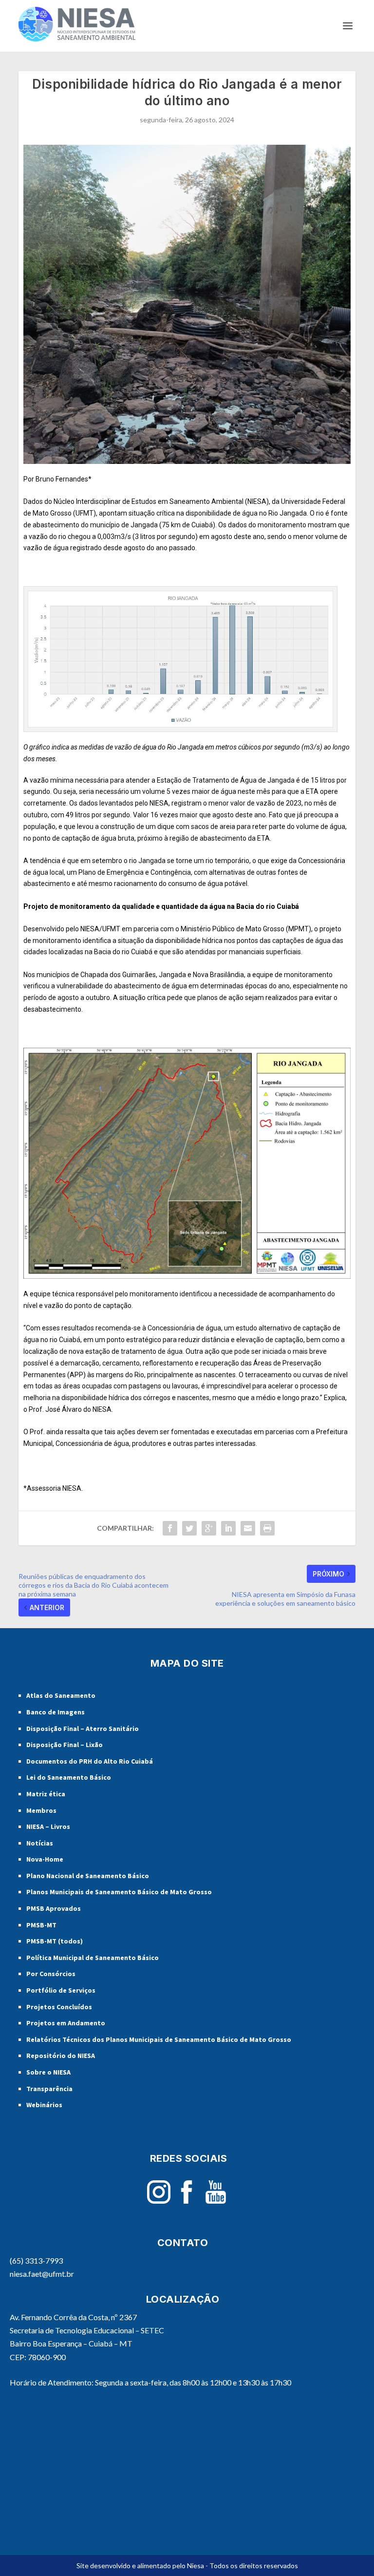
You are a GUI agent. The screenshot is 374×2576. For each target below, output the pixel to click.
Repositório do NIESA (61, 2056)
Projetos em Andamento (66, 2023)
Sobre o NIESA (48, 2072)
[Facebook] (187, 2201)
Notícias (40, 1843)
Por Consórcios (51, 1974)
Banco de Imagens (56, 1712)
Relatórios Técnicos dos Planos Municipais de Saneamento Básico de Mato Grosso (159, 2039)
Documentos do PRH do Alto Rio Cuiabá (90, 1761)
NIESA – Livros (48, 1826)
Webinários (44, 2105)
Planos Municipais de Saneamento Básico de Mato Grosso (119, 1892)
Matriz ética (46, 1794)
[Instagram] (159, 2201)
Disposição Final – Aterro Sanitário (83, 1729)
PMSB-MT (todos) (55, 1941)
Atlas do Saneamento (61, 1695)
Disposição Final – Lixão (65, 1745)
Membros (41, 1810)
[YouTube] (216, 2201)
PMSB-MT (41, 1925)
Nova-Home (45, 1859)
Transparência (49, 2089)
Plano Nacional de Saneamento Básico (88, 1876)
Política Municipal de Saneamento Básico (93, 1958)
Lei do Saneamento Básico (69, 1777)
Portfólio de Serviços (61, 1990)
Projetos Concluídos (59, 2007)
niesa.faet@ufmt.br (42, 2274)
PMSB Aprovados (54, 1908)
